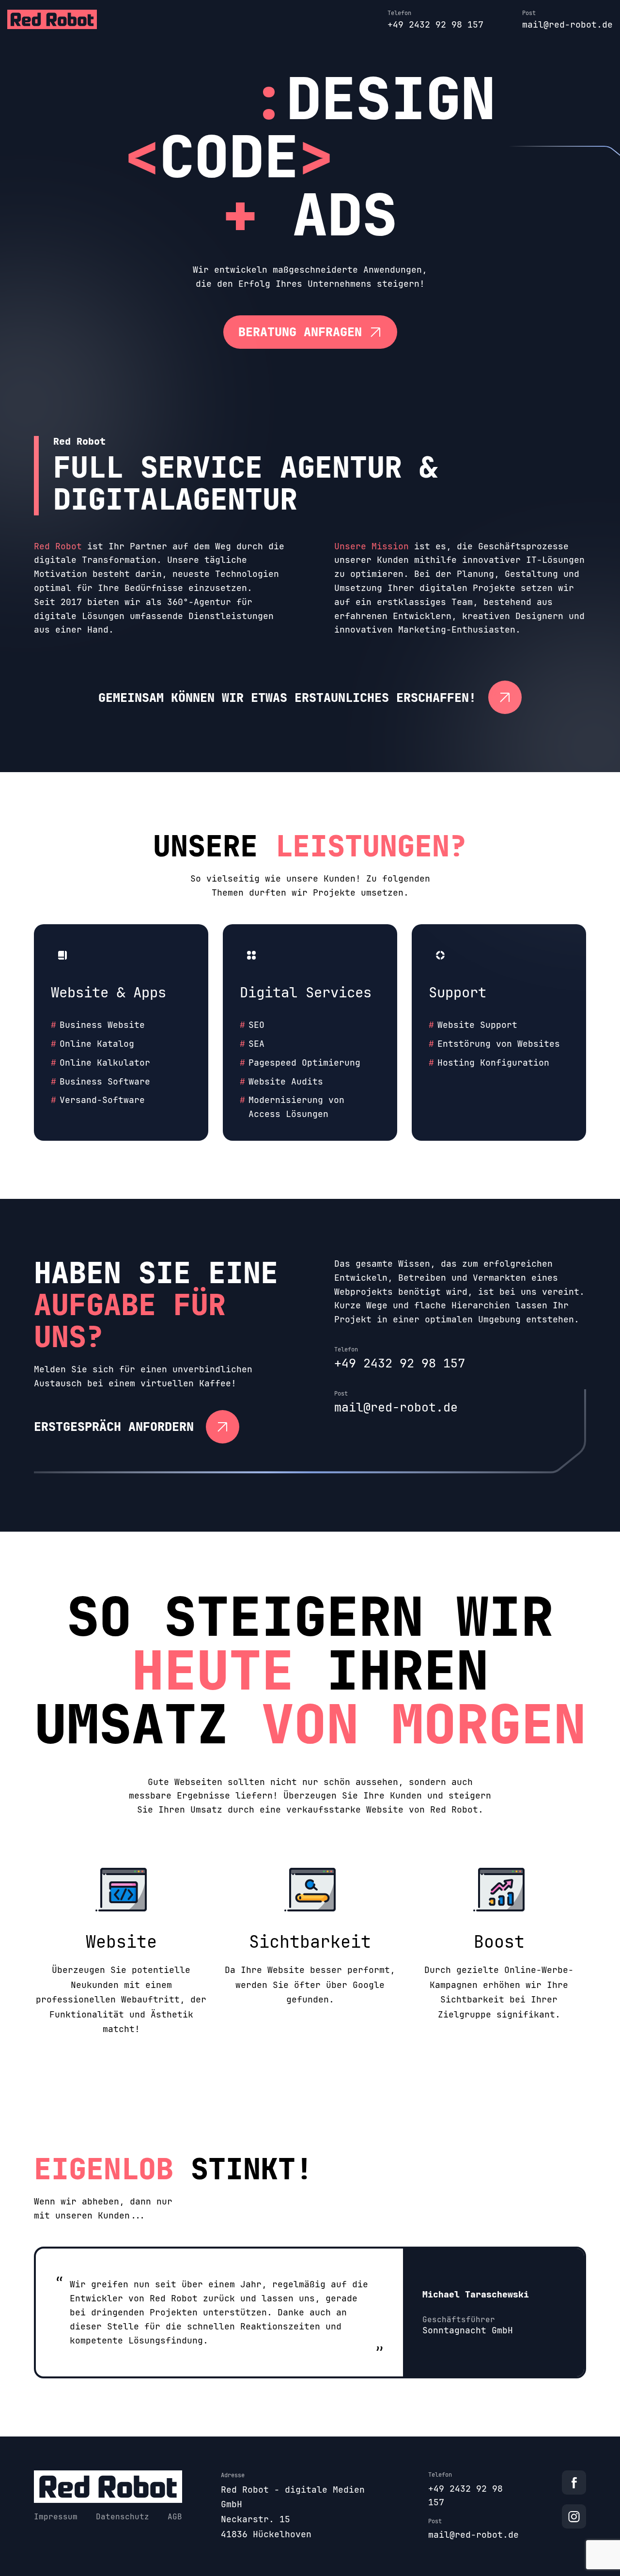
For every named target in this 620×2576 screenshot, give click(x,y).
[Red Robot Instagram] (574, 2516)
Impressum (56, 2517)
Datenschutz (123, 2517)
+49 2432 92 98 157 (435, 24)
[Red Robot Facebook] (574, 2483)
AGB (175, 2517)
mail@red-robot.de (567, 24)
